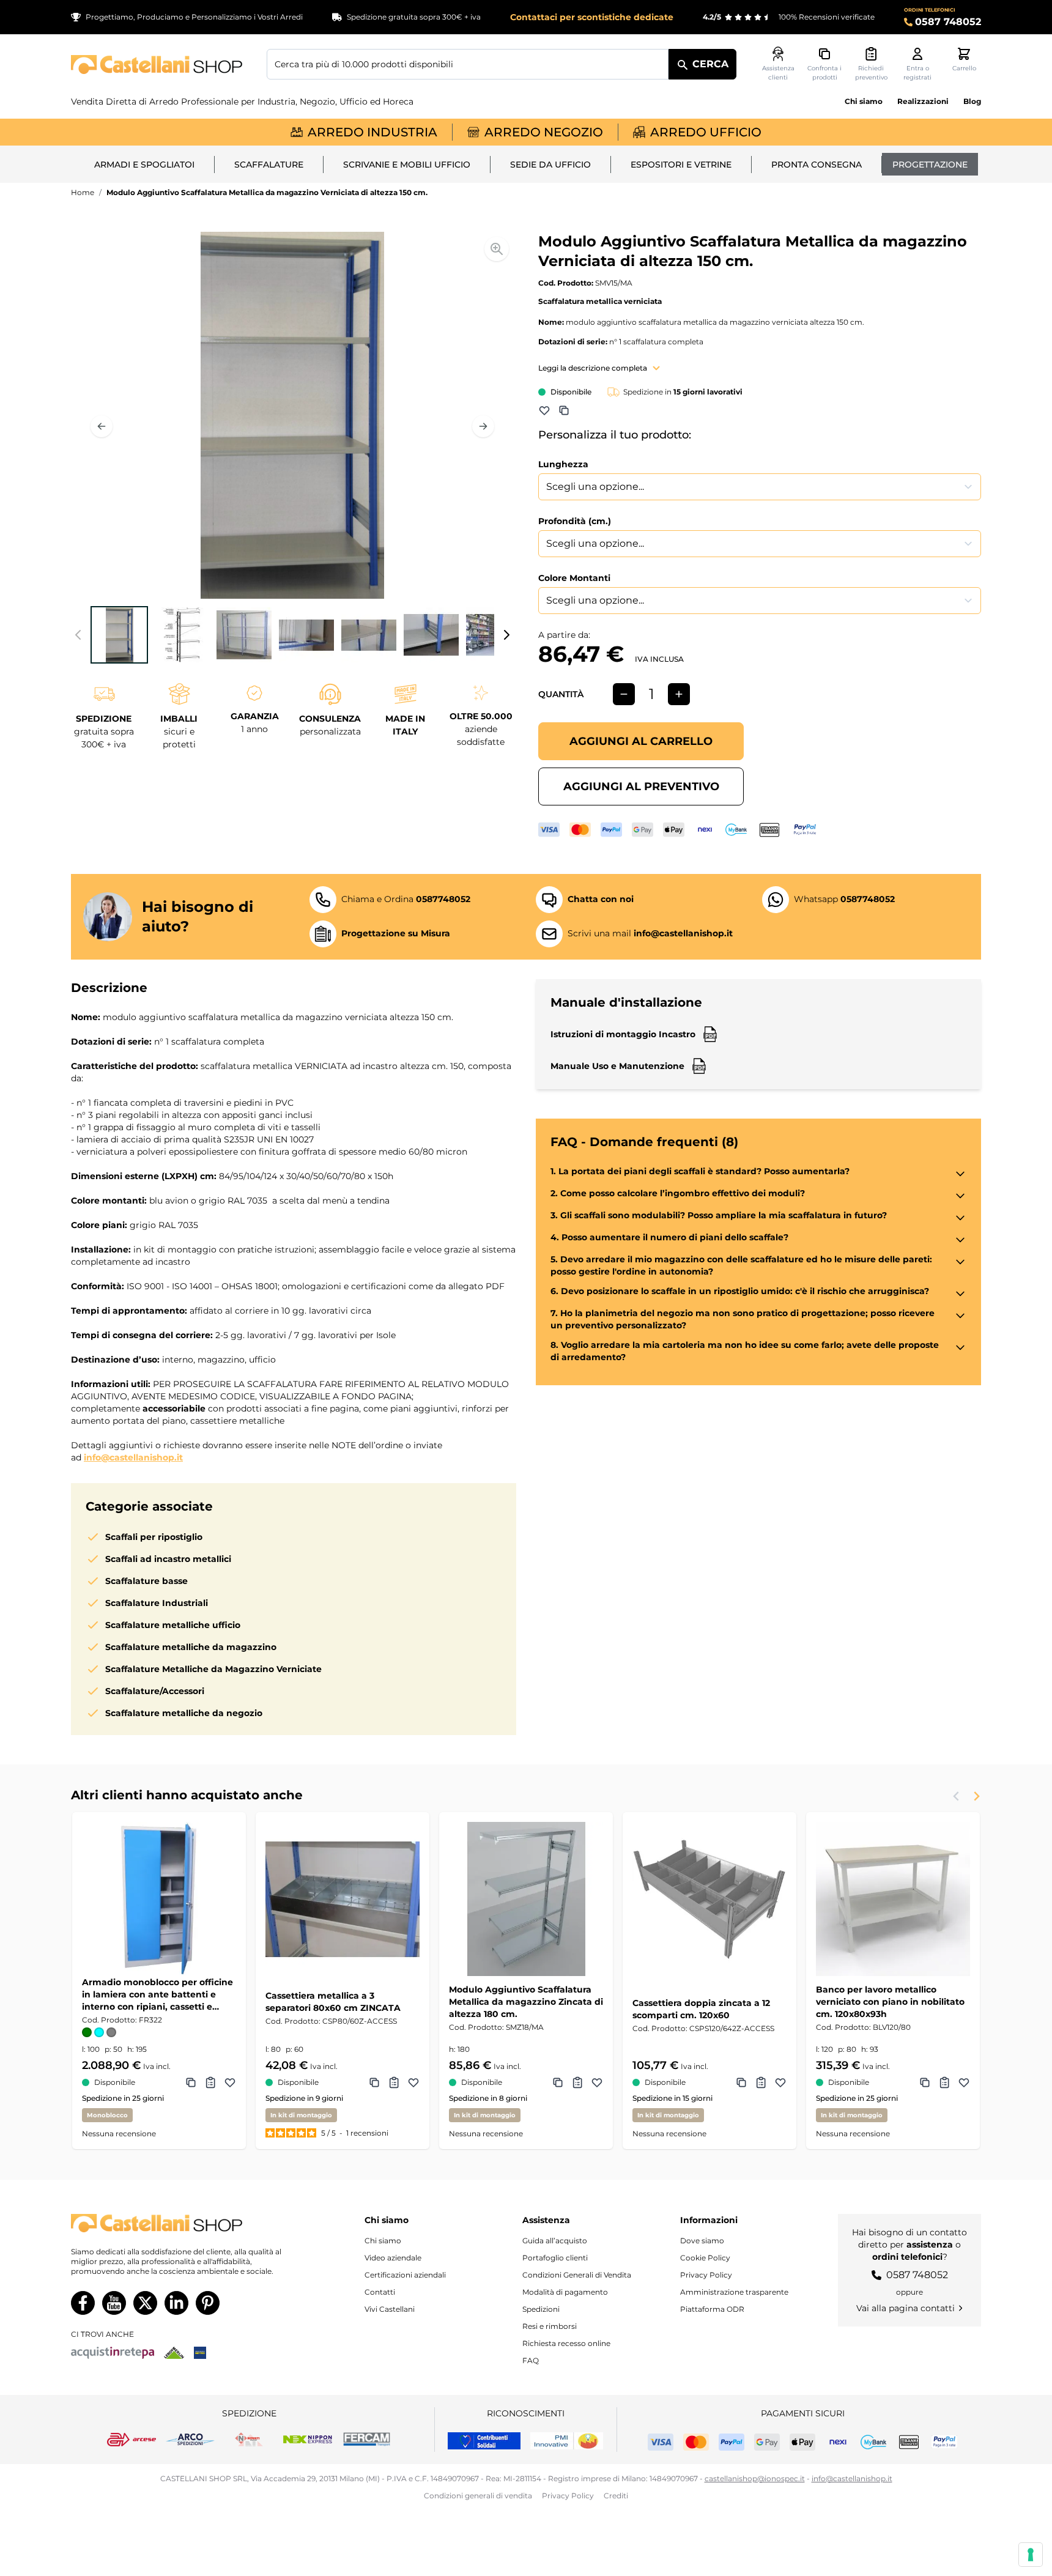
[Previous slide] (957, 1796)
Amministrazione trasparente (734, 2292)
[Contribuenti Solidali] (484, 2441)
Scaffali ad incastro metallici (168, 1559)
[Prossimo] (483, 426)
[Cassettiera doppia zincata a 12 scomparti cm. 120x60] (709, 1899)
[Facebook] (83, 2303)
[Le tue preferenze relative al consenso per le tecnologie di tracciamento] (1031, 2555)
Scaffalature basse (146, 1581)
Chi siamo (864, 101)
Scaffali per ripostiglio (154, 1537)
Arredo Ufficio (706, 132)
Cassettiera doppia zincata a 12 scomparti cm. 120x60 (701, 2009)
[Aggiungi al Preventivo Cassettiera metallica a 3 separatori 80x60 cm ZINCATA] (394, 2082)
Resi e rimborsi (550, 2326)
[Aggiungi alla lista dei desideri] (544, 410)
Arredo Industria (372, 132)
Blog (972, 101)
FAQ (531, 2360)
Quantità (561, 694)
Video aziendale (393, 2258)
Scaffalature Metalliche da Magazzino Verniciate (213, 1669)
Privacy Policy (706, 2275)
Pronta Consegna (817, 165)
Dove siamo (702, 2241)
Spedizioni (541, 2309)
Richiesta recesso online (566, 2343)
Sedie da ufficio (550, 165)
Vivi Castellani (390, 2309)
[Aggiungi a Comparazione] (564, 410)
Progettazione (930, 165)
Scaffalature (269, 165)
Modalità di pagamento (565, 2292)
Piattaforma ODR (712, 2309)
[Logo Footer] (188, 2223)
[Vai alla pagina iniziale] (157, 65)
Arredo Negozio (544, 132)
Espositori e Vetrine (681, 165)
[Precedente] (102, 426)
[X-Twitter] (145, 2303)
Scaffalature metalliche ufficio (173, 1625)
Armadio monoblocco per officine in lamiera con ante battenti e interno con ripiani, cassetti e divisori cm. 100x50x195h (157, 1995)
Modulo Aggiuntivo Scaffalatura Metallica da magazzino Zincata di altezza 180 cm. (526, 2002)
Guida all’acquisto (555, 2241)
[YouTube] (114, 2303)
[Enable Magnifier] (497, 249)
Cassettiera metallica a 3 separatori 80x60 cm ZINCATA (333, 2002)
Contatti (380, 2292)
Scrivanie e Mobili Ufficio (407, 165)
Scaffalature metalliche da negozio (184, 1713)
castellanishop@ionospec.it (755, 2478)
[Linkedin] (176, 2303)
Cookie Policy (705, 2258)
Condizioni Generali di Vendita (577, 2275)
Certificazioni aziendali (405, 2275)
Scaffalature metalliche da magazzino (191, 1647)
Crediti (616, 2496)
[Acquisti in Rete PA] (113, 2353)
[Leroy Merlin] (174, 2353)
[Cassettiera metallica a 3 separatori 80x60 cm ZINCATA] (343, 1899)
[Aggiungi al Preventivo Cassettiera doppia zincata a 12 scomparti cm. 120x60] (761, 2082)
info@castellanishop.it (133, 1457)
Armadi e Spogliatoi (144, 165)
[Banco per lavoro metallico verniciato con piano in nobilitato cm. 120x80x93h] (893, 1899)
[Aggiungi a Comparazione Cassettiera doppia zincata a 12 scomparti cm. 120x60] (741, 2082)
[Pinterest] (208, 2303)
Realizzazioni (923, 101)
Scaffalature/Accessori (155, 1691)
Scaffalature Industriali (157, 1603)
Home (83, 192)
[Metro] (200, 2353)
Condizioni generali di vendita (478, 2496)
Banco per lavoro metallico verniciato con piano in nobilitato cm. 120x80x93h (890, 2002)
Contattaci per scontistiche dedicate (592, 17)
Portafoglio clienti (555, 2258)
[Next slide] (976, 1796)
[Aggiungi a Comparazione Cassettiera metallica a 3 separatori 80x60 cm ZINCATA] (374, 2082)
